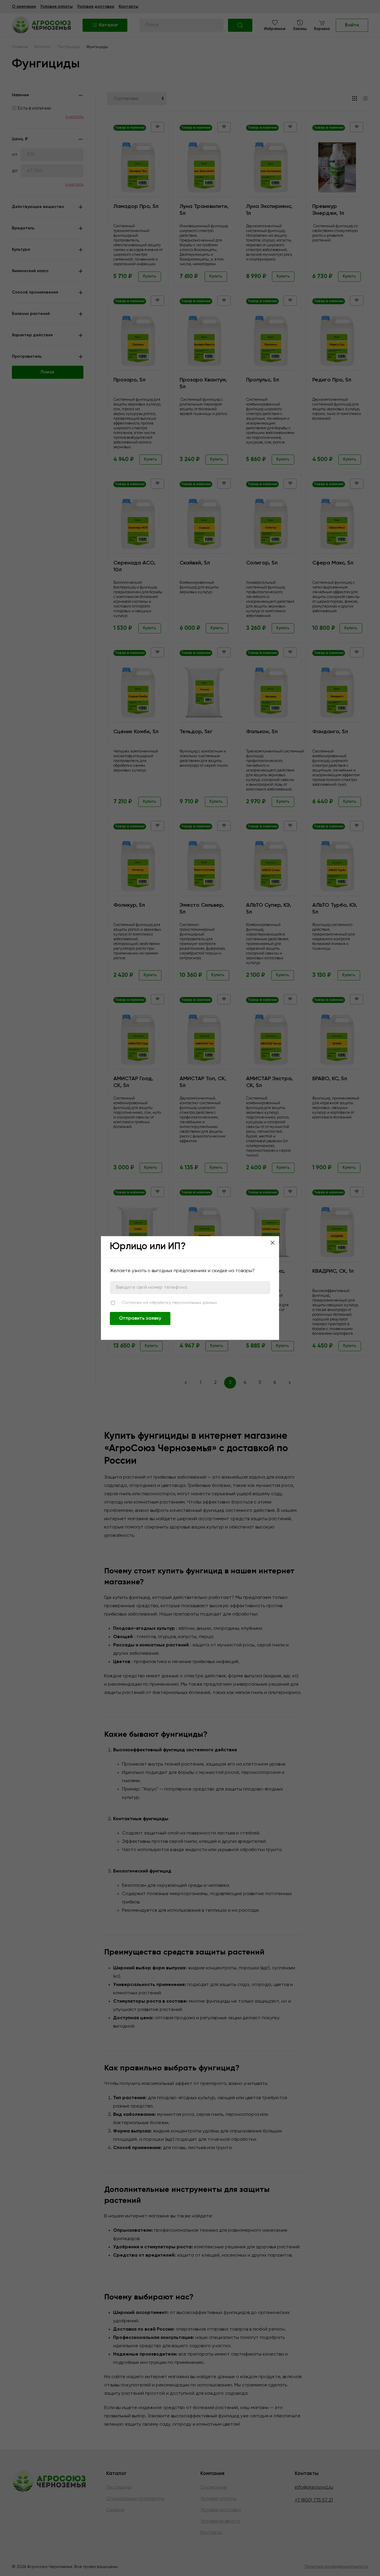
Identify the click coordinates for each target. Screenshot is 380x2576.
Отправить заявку (140, 1318)
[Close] (273, 1243)
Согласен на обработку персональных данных (169, 1303)
